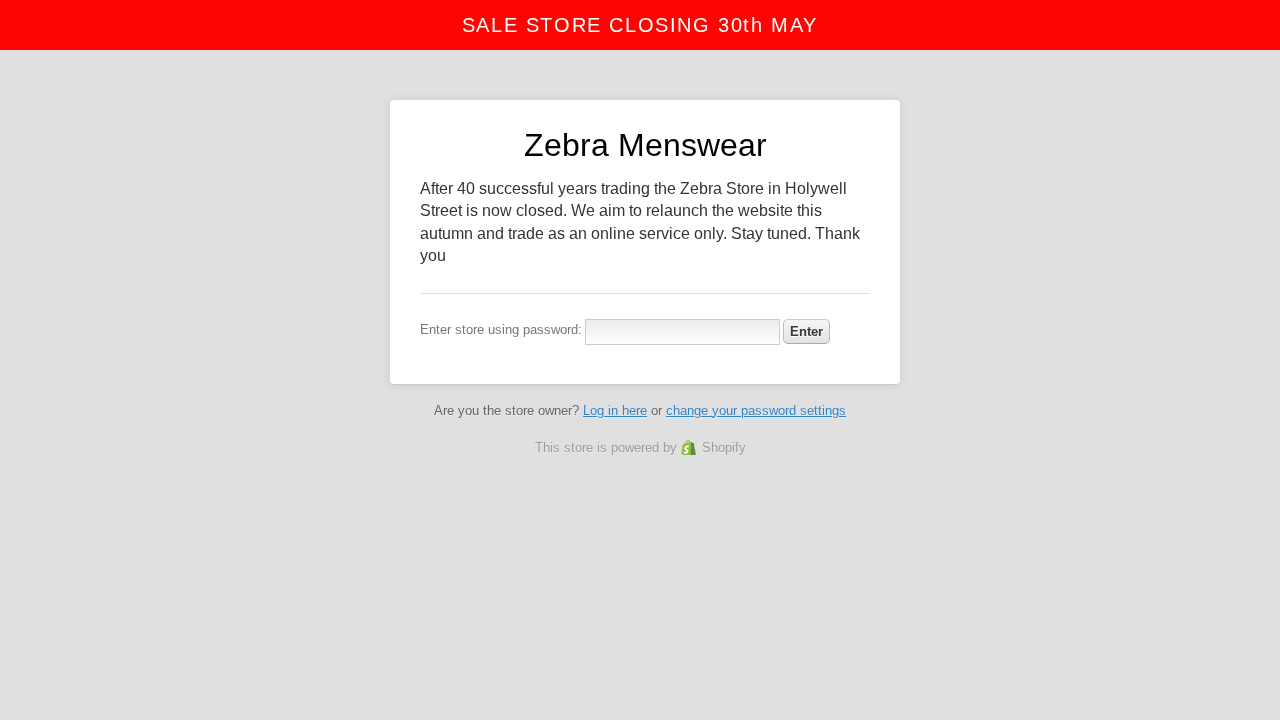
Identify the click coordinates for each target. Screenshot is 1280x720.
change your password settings (756, 410)
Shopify (724, 447)
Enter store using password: (501, 329)
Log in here (615, 410)
